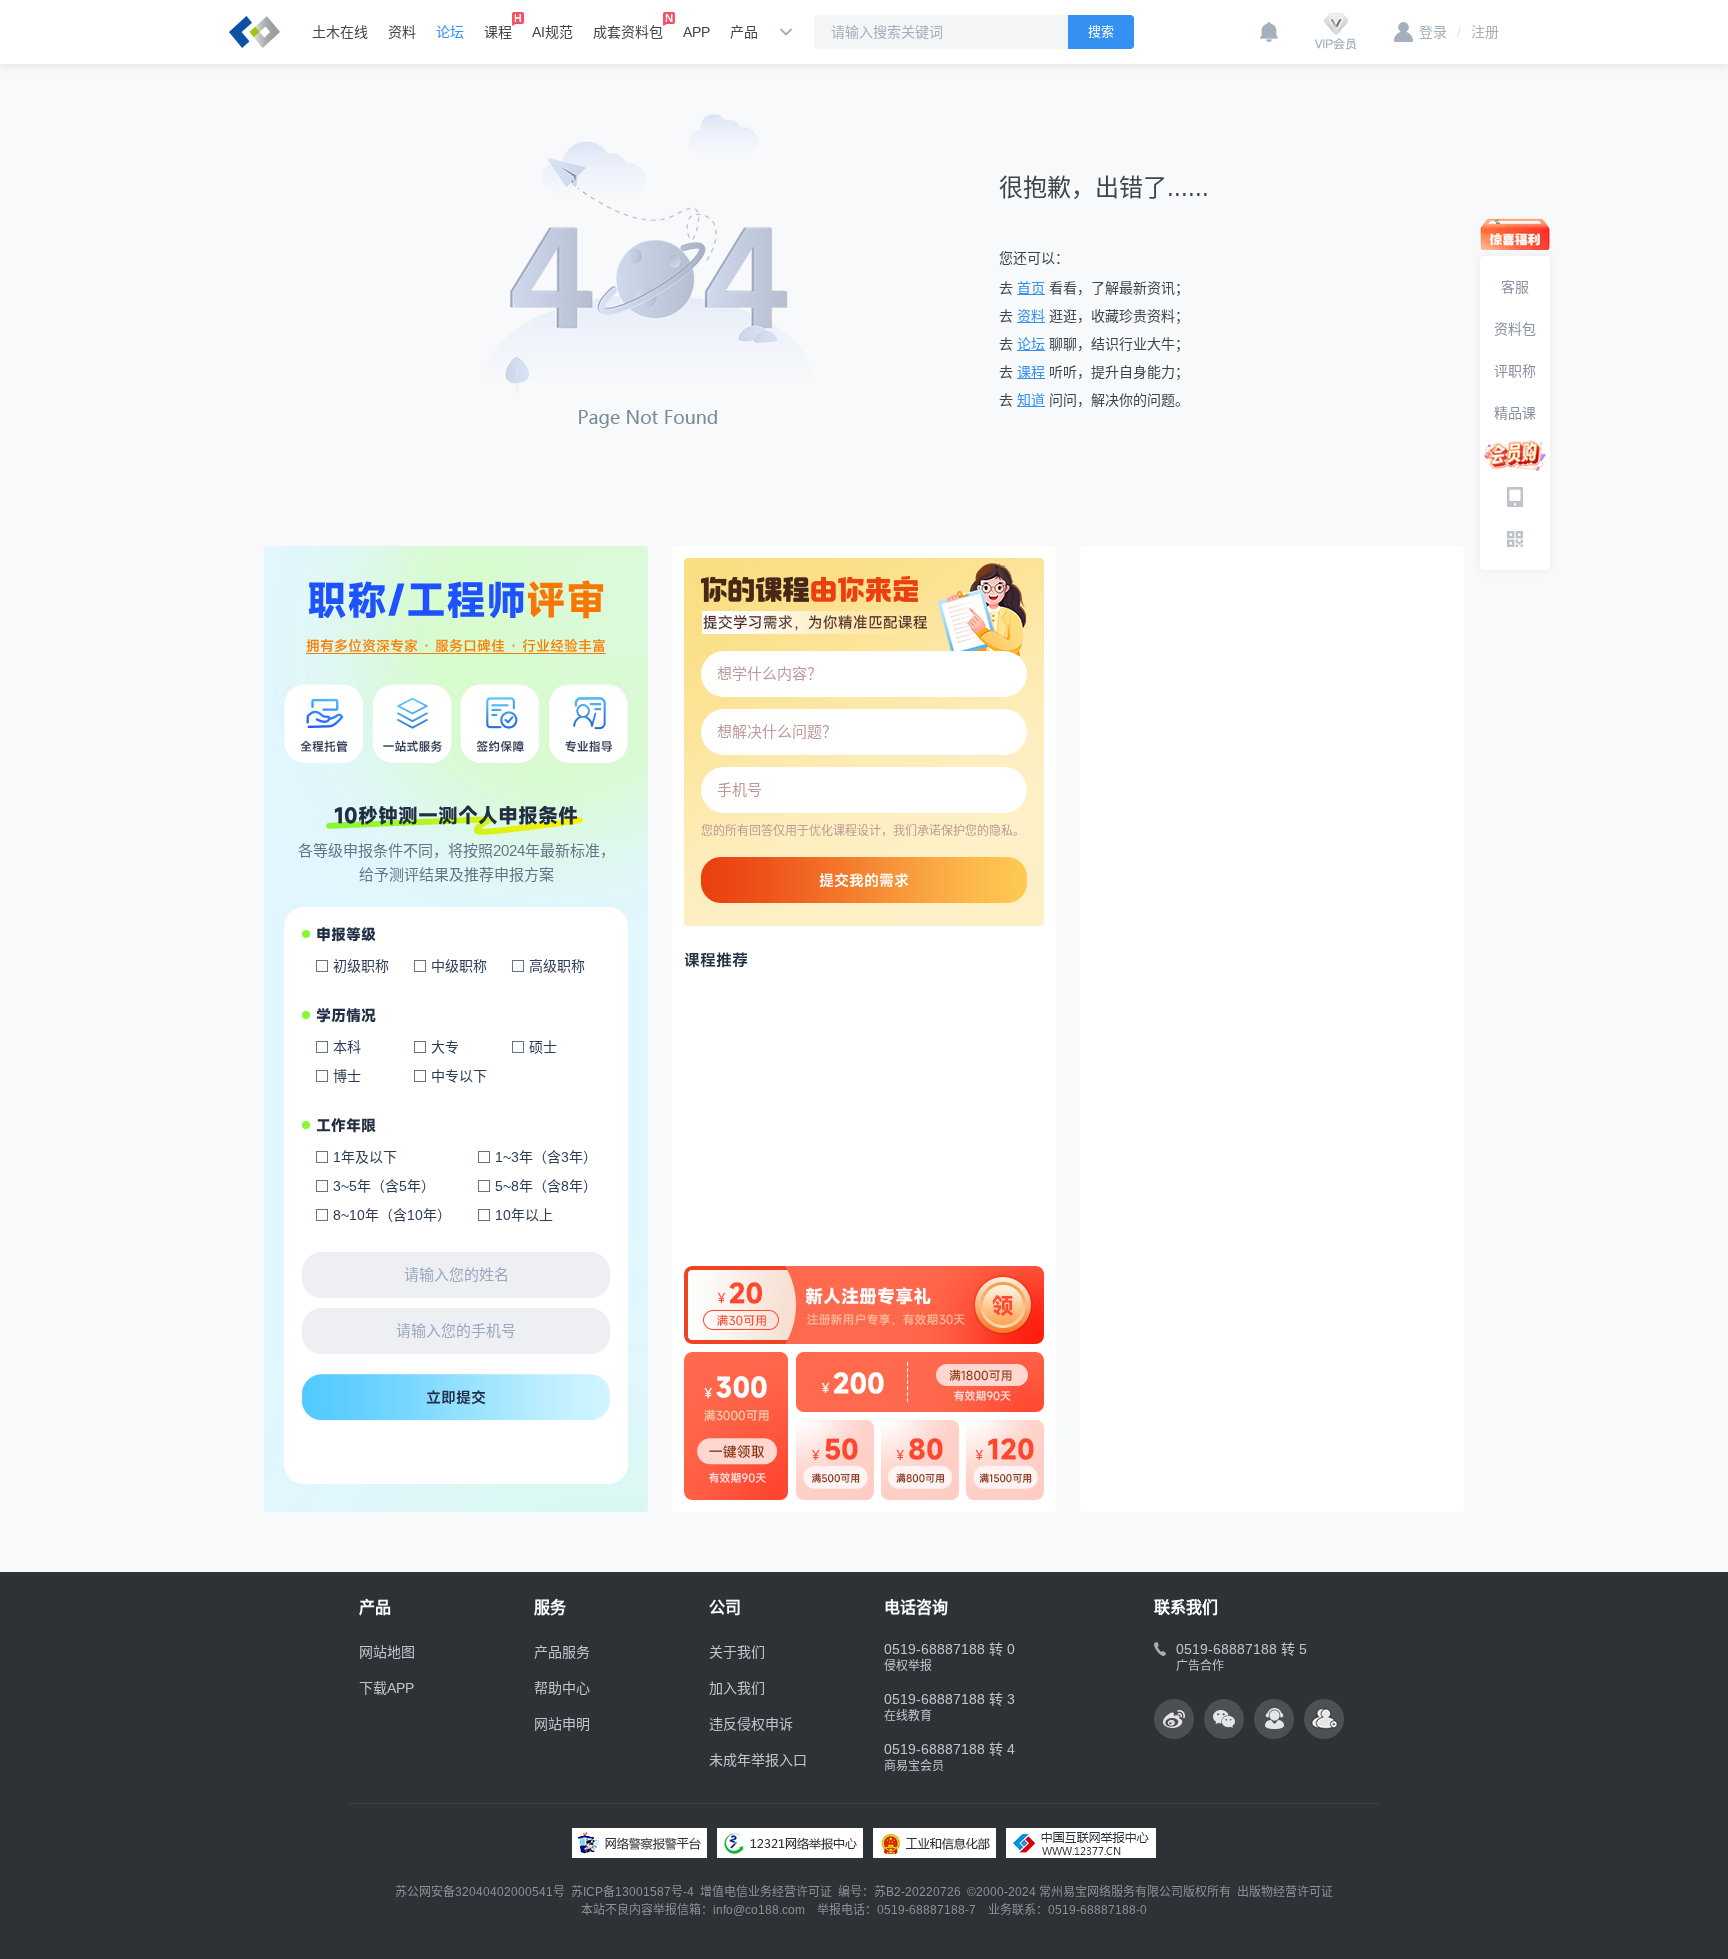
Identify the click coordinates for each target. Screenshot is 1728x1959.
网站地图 (387, 1652)
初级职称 (361, 966)
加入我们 (737, 1688)
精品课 (1515, 413)
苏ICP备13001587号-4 (632, 1892)
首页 (1031, 288)
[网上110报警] (639, 1843)
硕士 (543, 1047)
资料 (402, 32)
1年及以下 (365, 1157)
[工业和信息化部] (934, 1843)
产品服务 (562, 1652)
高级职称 (557, 966)
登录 (1433, 32)
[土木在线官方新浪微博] (1174, 1719)
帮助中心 (562, 1688)
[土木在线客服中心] (1274, 1719)
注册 (1478, 32)
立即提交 (456, 1397)
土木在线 (340, 32)
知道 (1031, 400)
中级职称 (459, 966)
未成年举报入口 (758, 1760)
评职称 (1515, 371)
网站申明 (562, 1724)
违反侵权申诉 (751, 1724)
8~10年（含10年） (392, 1215)
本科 (347, 1047)
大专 (445, 1047)
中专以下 (459, 1076)
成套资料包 (628, 32)
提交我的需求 (864, 880)
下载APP (386, 1688)
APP (696, 32)
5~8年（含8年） (546, 1186)
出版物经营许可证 (1285, 1892)
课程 (498, 32)
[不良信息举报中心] (790, 1843)
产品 (744, 32)
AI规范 (552, 32)
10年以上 (524, 1215)
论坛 (450, 32)
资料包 (1515, 329)
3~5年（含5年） (384, 1186)
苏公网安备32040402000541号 (480, 1892)
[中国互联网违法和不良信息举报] (1081, 1843)
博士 (347, 1076)
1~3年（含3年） (546, 1157)
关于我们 (737, 1652)
